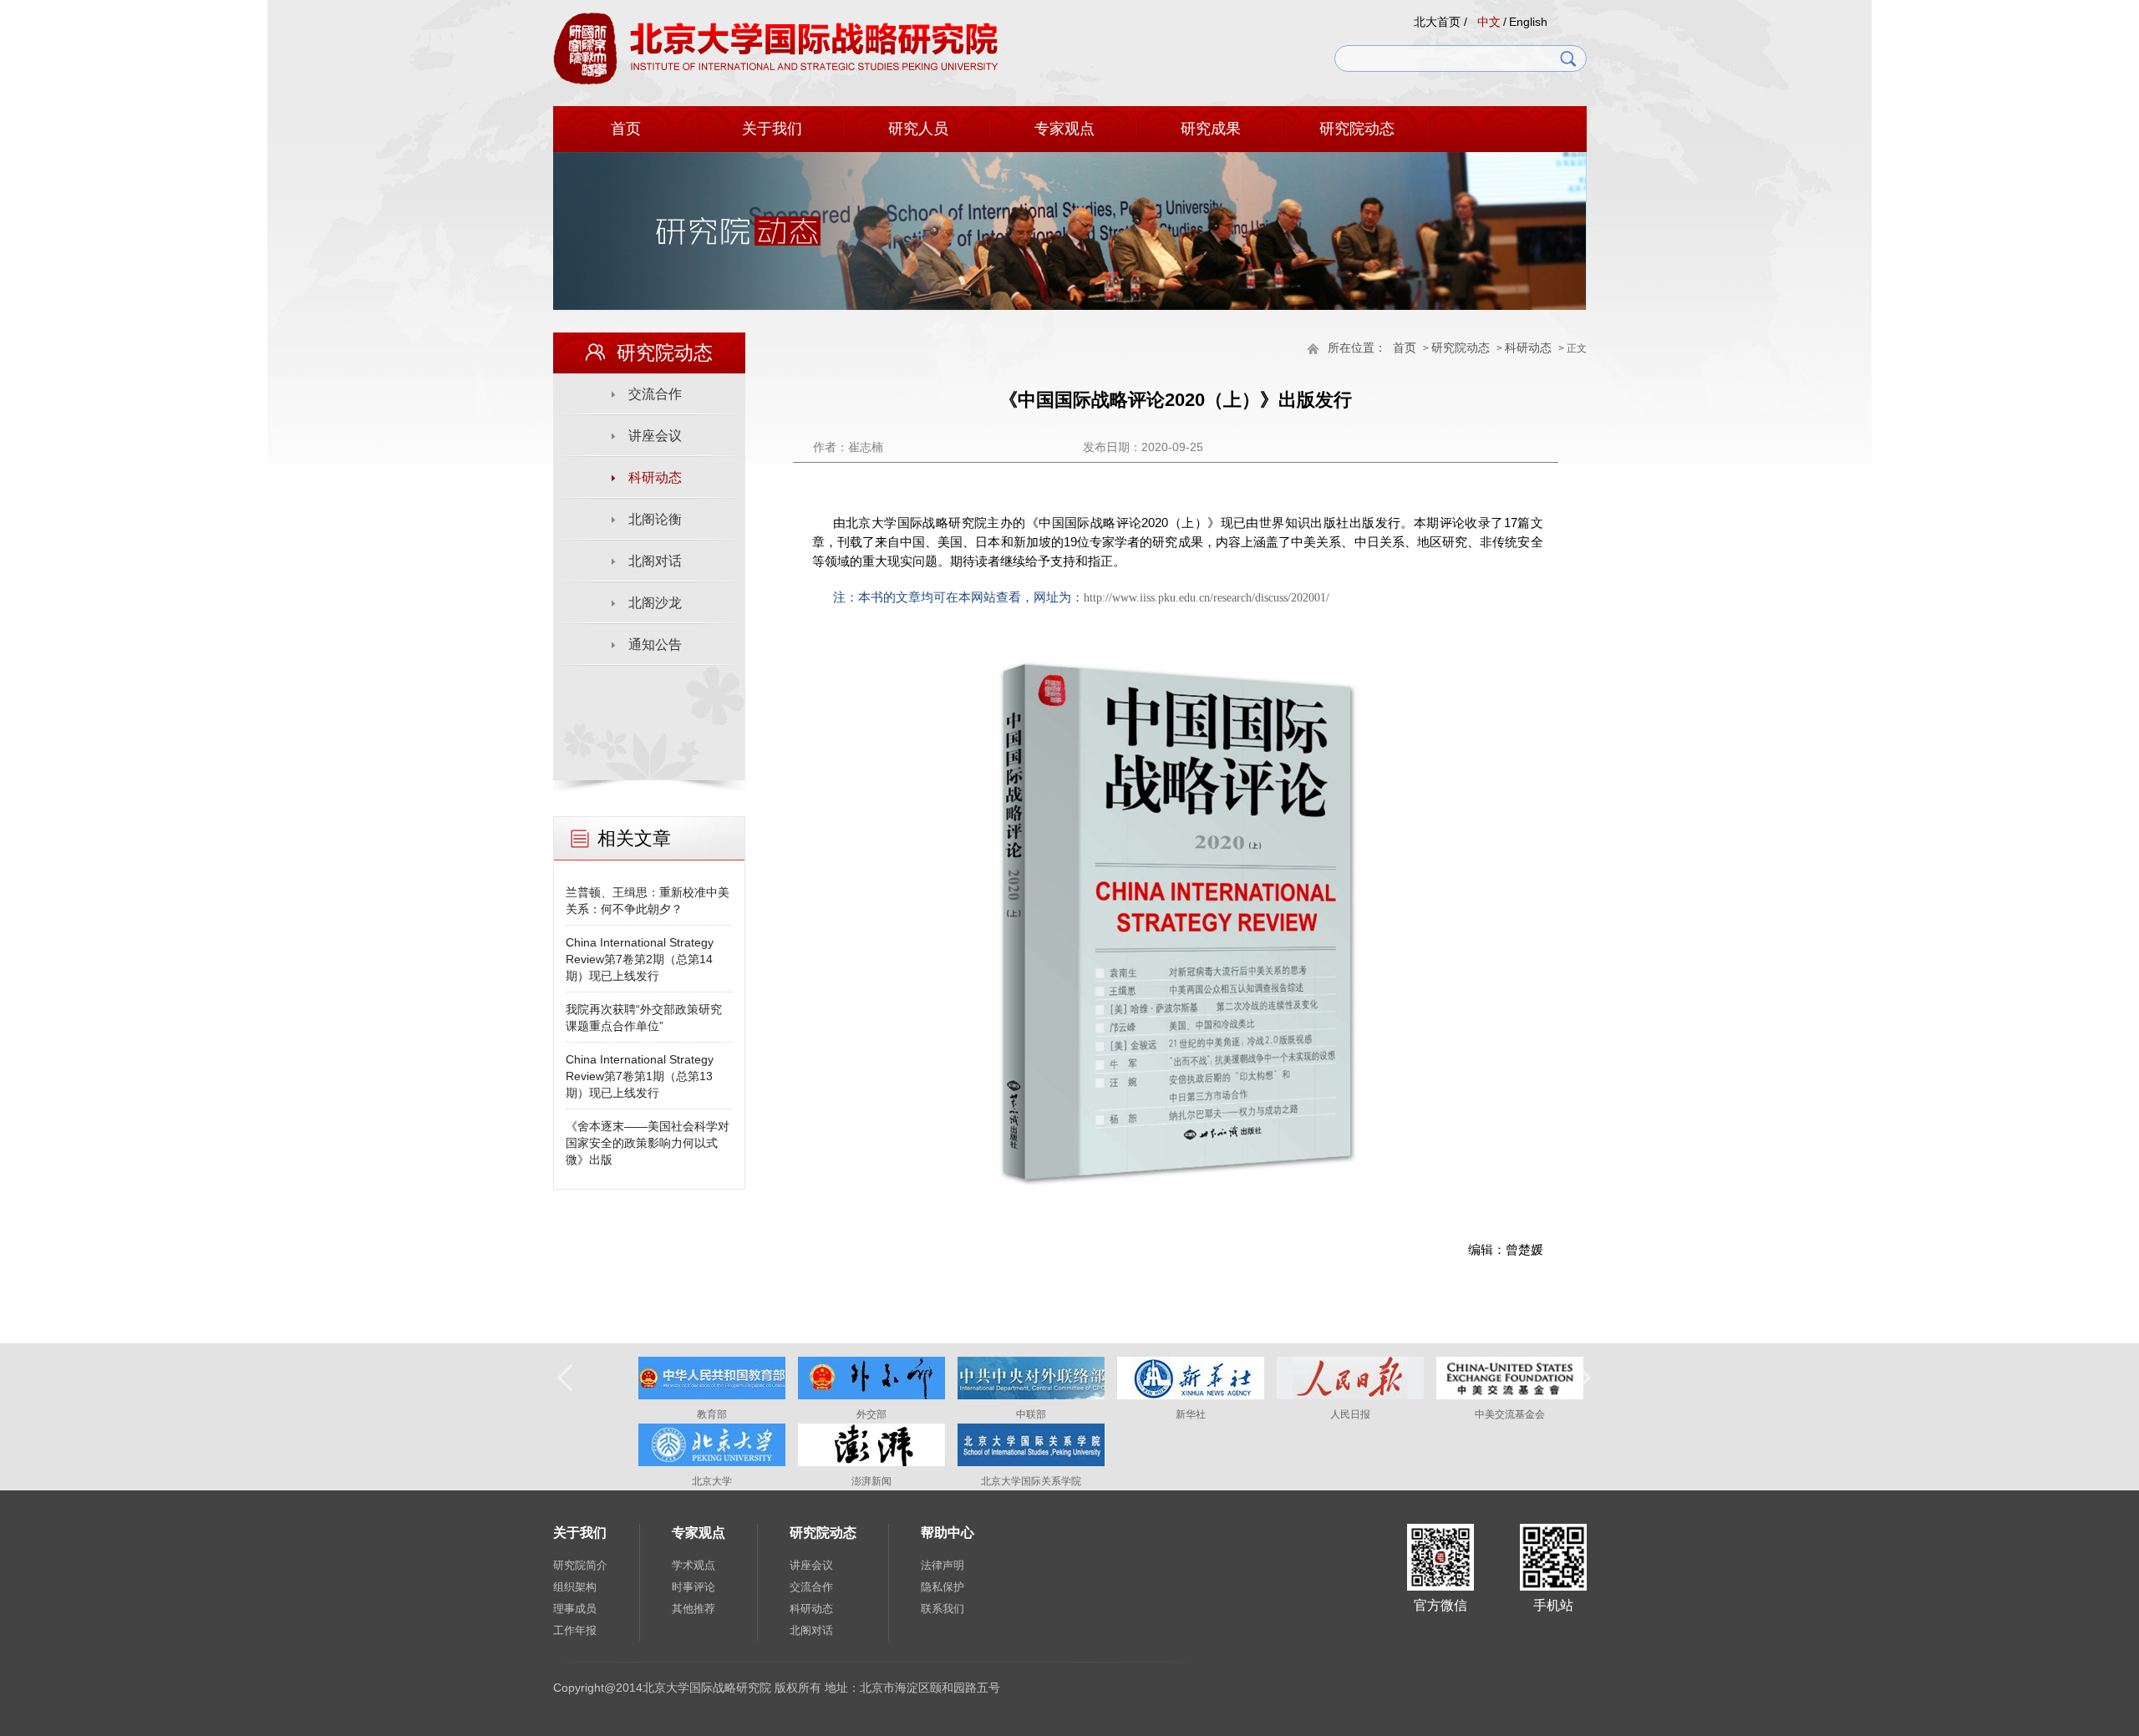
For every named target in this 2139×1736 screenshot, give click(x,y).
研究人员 (918, 129)
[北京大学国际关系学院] (1031, 1463)
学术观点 (694, 1565)
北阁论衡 (655, 519)
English (1528, 22)
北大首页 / (1440, 22)
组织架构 (575, 1587)
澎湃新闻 (871, 1481)
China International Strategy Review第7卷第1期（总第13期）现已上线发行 (640, 1076)
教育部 (712, 1414)
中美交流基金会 (1510, 1414)
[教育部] (712, 1396)
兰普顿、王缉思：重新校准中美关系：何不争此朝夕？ (648, 901)
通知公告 (655, 645)
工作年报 (575, 1630)
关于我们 (772, 129)
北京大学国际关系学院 (1031, 1481)
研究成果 (1211, 129)
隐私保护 (942, 1587)
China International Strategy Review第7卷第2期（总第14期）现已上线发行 (640, 959)
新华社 (1191, 1414)
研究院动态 (1357, 129)
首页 (626, 129)
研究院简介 (580, 1565)
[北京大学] (712, 1463)
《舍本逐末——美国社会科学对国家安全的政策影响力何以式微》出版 (648, 1143)
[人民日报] (1350, 1396)
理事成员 (575, 1609)
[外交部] (871, 1396)
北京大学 (712, 1481)
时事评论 (694, 1587)
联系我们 (942, 1609)
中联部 (1031, 1414)
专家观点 (1064, 129)
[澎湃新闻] (871, 1463)
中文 (1489, 22)
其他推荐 (694, 1609)
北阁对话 (655, 561)
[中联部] (1031, 1396)
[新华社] (1191, 1396)
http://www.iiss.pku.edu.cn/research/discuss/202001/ (1207, 598)
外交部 (871, 1414)
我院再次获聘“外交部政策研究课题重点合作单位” (644, 1018)
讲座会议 (655, 436)
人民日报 (1350, 1414)
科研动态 (1528, 348)
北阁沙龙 (655, 603)
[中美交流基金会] (1510, 1396)
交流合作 (655, 394)
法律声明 (942, 1565)
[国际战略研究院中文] (776, 82)
